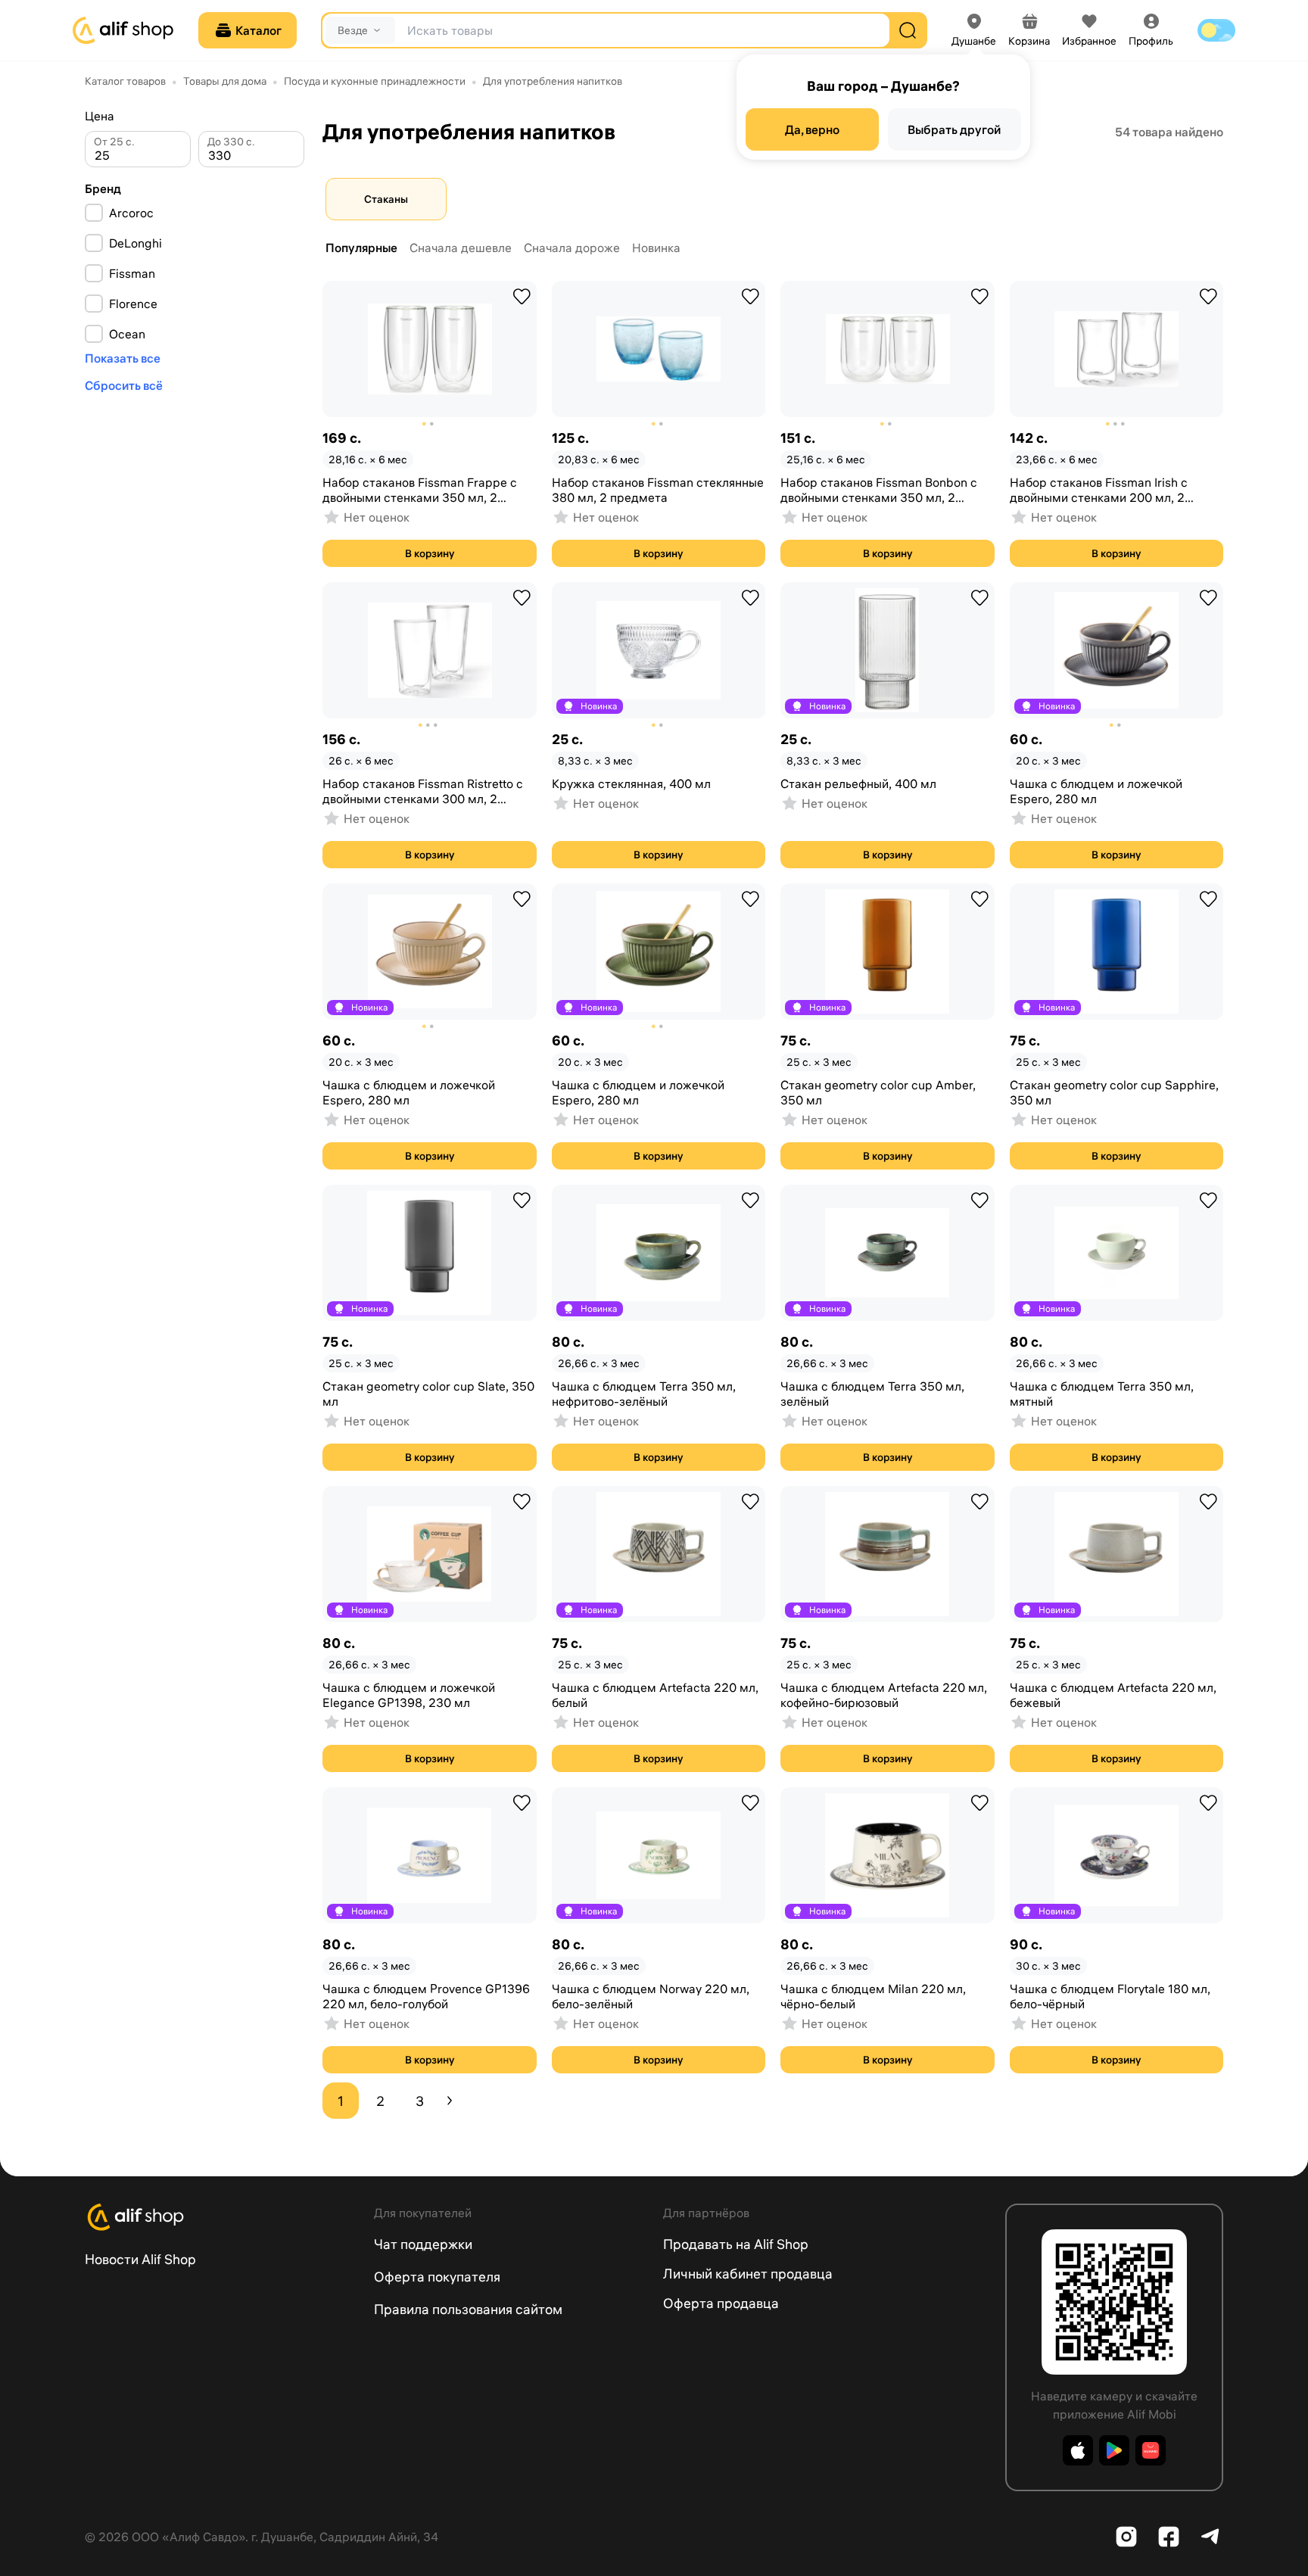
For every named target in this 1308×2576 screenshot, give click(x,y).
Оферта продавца (721, 2303)
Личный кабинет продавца (748, 2274)
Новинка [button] (656, 248)
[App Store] (1078, 2450)
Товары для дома (225, 81)
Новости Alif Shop (140, 2259)
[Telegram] (1211, 2537)
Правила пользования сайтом (468, 2309)
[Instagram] (1126, 2537)
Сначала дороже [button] (572, 248)
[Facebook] (1169, 2537)
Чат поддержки (423, 2244)
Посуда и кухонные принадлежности (375, 81)
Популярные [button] (361, 248)
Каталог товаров (125, 81)
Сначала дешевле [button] (461, 248)
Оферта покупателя (437, 2277)
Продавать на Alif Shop (736, 2244)
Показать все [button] (123, 358)
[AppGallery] (1151, 2450)
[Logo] (220, 2217)
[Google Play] (1114, 2450)
